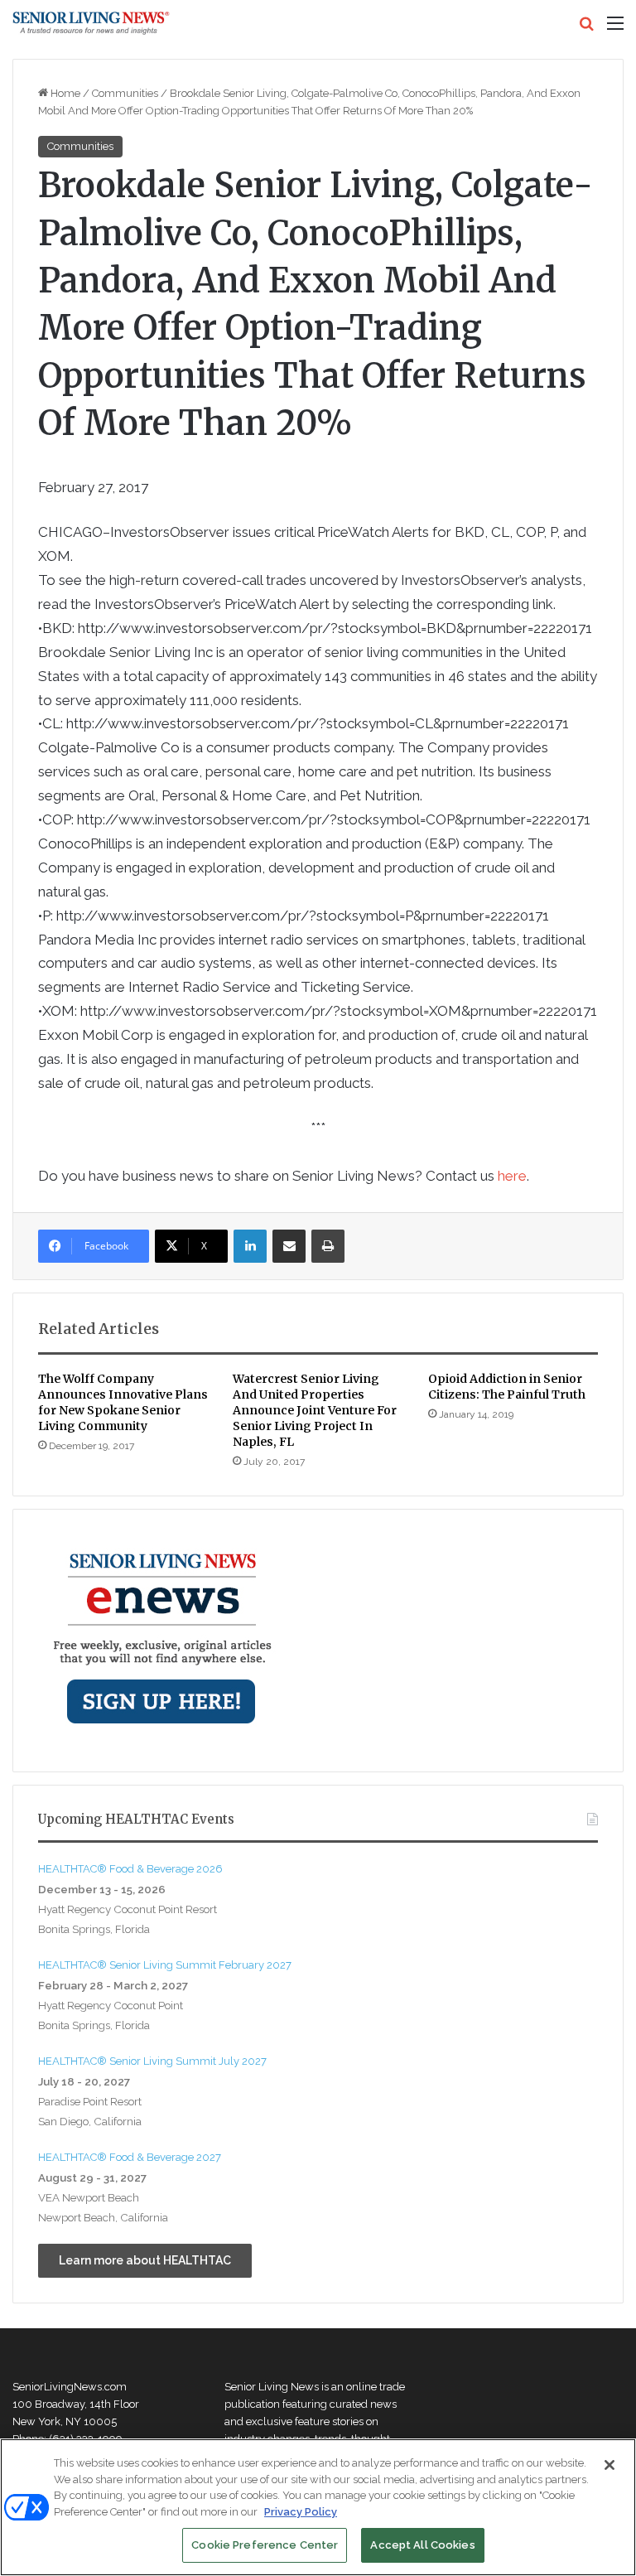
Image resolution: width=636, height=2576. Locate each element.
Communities (125, 93)
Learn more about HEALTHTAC (145, 2260)
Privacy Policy (301, 2512)
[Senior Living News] (91, 23)
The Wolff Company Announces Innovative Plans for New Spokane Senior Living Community (123, 1402)
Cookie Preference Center (265, 2545)
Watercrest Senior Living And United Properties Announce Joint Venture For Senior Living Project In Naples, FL (315, 1410)
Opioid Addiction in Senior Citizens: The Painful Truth (507, 1387)
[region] (318, 2507)
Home (64, 93)
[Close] (609, 2465)
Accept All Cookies (422, 2545)
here (512, 1176)
